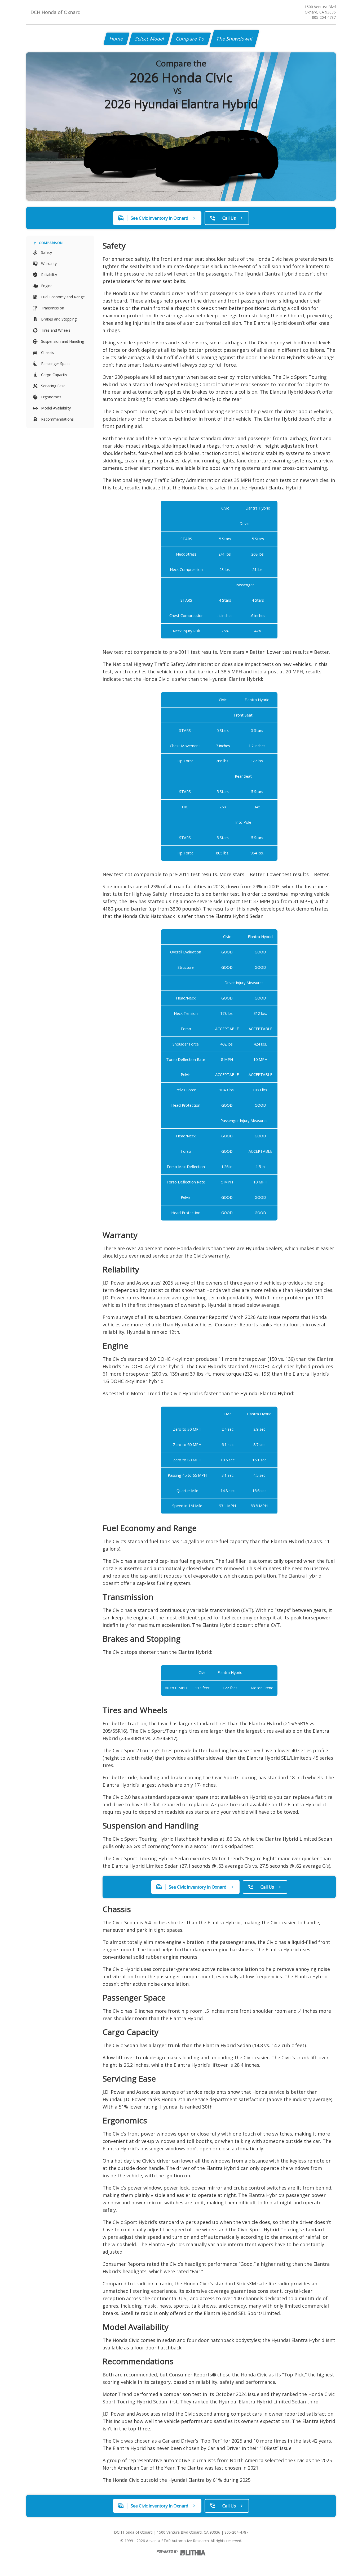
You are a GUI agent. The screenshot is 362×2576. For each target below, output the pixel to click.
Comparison (51, 243)
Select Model (150, 39)
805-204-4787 (324, 17)
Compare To (190, 39)
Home (116, 39)
